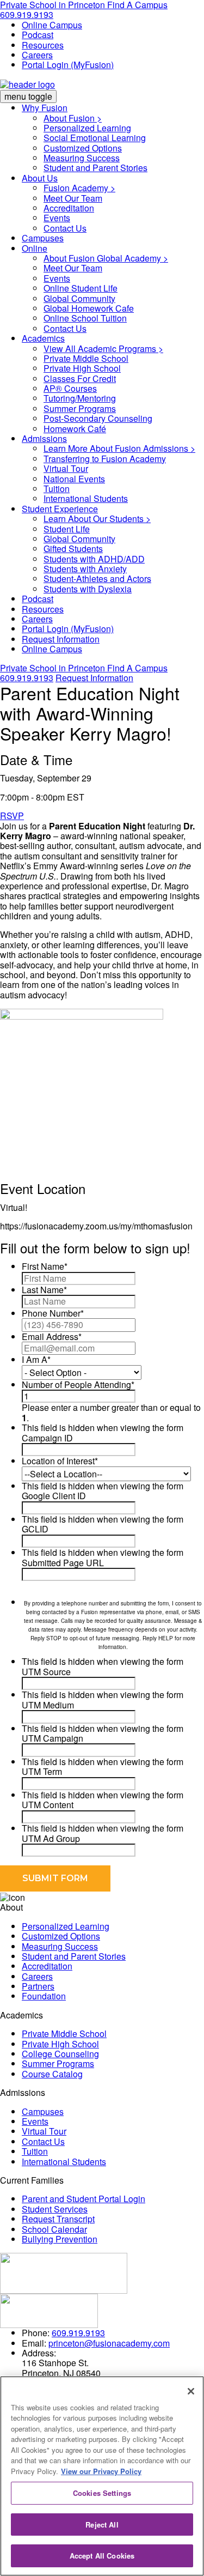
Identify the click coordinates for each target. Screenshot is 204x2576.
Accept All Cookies (102, 2556)
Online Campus (52, 25)
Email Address (52, 1337)
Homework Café (75, 429)
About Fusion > (73, 118)
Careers (37, 55)
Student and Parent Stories (95, 168)
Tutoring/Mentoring (80, 398)
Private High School (82, 368)
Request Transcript (58, 2219)
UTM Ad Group (51, 1838)
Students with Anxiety (85, 569)
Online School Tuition (85, 318)
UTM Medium (48, 1705)
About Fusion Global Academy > (106, 258)
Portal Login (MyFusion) (68, 65)
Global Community (79, 298)
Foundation (44, 1996)
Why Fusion (45, 108)
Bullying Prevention (60, 2239)
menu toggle (28, 96)
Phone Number (53, 1313)
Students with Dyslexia (88, 589)
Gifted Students (73, 548)
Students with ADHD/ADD (94, 559)
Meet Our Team (73, 198)
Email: (34, 2343)
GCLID (35, 1529)
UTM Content (48, 1805)
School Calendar (54, 2229)
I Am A (36, 1359)
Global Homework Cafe (89, 308)
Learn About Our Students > (97, 519)
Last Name (44, 1290)
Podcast (38, 35)
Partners (38, 1986)
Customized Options (83, 148)
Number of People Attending (78, 1384)
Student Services (55, 2209)
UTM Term (42, 1771)
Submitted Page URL (63, 1563)
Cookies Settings (102, 2493)
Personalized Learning (87, 128)
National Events (74, 479)
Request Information (61, 639)
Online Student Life (81, 288)
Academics (43, 338)
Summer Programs (80, 408)
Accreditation (69, 208)
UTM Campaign (52, 1738)
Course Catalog (52, 2074)
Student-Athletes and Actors (97, 578)
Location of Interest (60, 1461)
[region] (102, 2476)
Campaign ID (47, 1438)
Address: (39, 2353)
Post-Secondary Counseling (98, 418)
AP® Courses (70, 388)
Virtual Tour (66, 468)
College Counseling (60, 2054)
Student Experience (60, 509)
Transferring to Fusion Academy (105, 459)
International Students (86, 498)
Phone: (36, 2333)
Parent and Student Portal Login (84, 2199)
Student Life (67, 529)
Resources (43, 45)
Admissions (44, 438)
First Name (45, 1266)
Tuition (57, 489)
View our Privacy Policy (101, 2471)
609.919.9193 (27, 14)
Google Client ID (54, 1496)
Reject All (102, 2525)
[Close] (191, 2391)
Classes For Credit (80, 378)
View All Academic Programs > (103, 348)
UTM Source (46, 1672)
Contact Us (65, 228)
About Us (40, 178)
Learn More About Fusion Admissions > (119, 448)
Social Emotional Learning (95, 138)
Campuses (43, 238)
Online (35, 248)
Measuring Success (82, 158)
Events (57, 218)
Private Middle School (86, 358)
